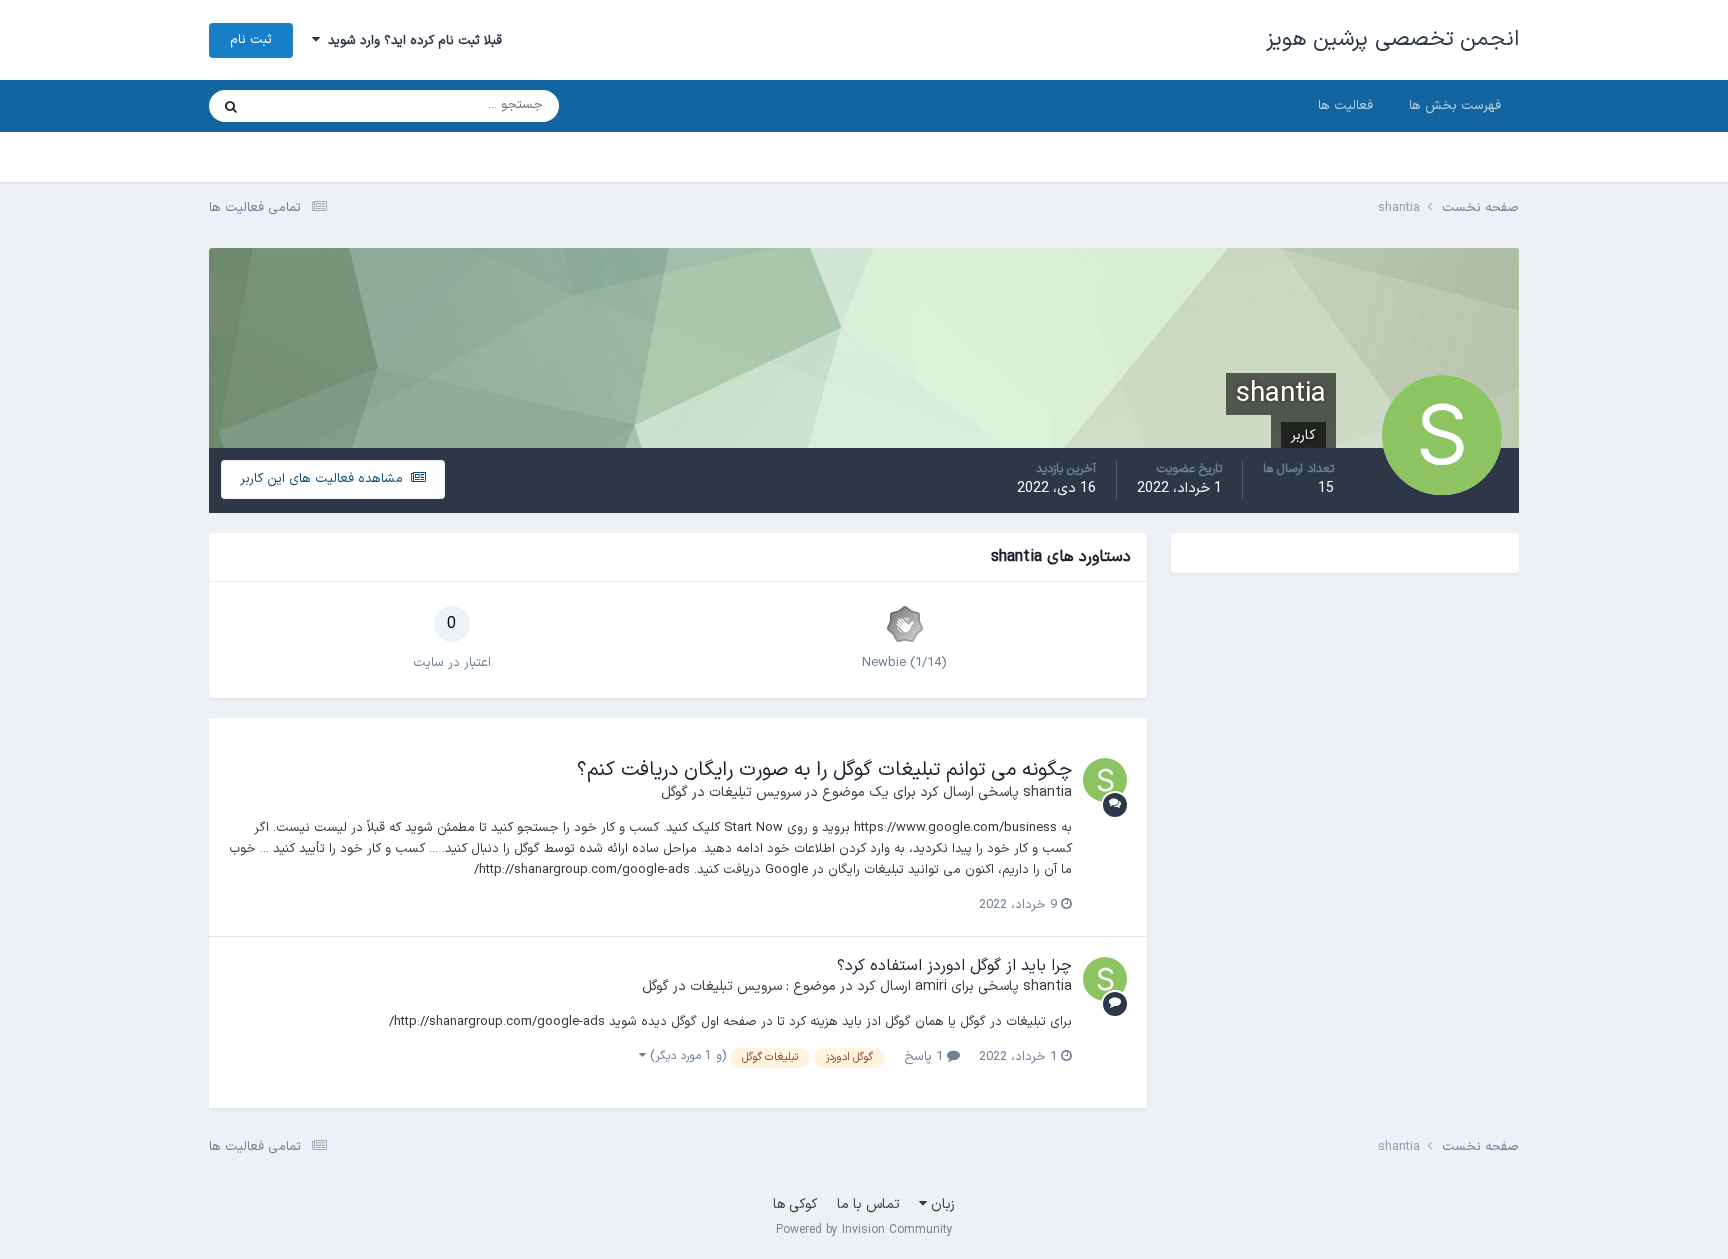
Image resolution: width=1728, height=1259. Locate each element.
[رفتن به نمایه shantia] (1105, 780)
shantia (1047, 792)
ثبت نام (251, 40)
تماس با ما (868, 1204)
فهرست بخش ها (1455, 106)
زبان (941, 1204)
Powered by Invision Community (864, 1230)
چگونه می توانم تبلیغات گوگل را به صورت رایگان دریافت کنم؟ (824, 770)
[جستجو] (231, 106)
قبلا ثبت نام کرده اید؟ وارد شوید (411, 41)
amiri (931, 986)
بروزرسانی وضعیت (324, 106)
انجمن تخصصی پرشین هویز (1393, 39)
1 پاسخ (925, 1057)
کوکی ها (795, 1204)
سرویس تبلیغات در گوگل (731, 792)
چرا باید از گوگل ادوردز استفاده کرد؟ (954, 966)
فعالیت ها (1345, 106)
